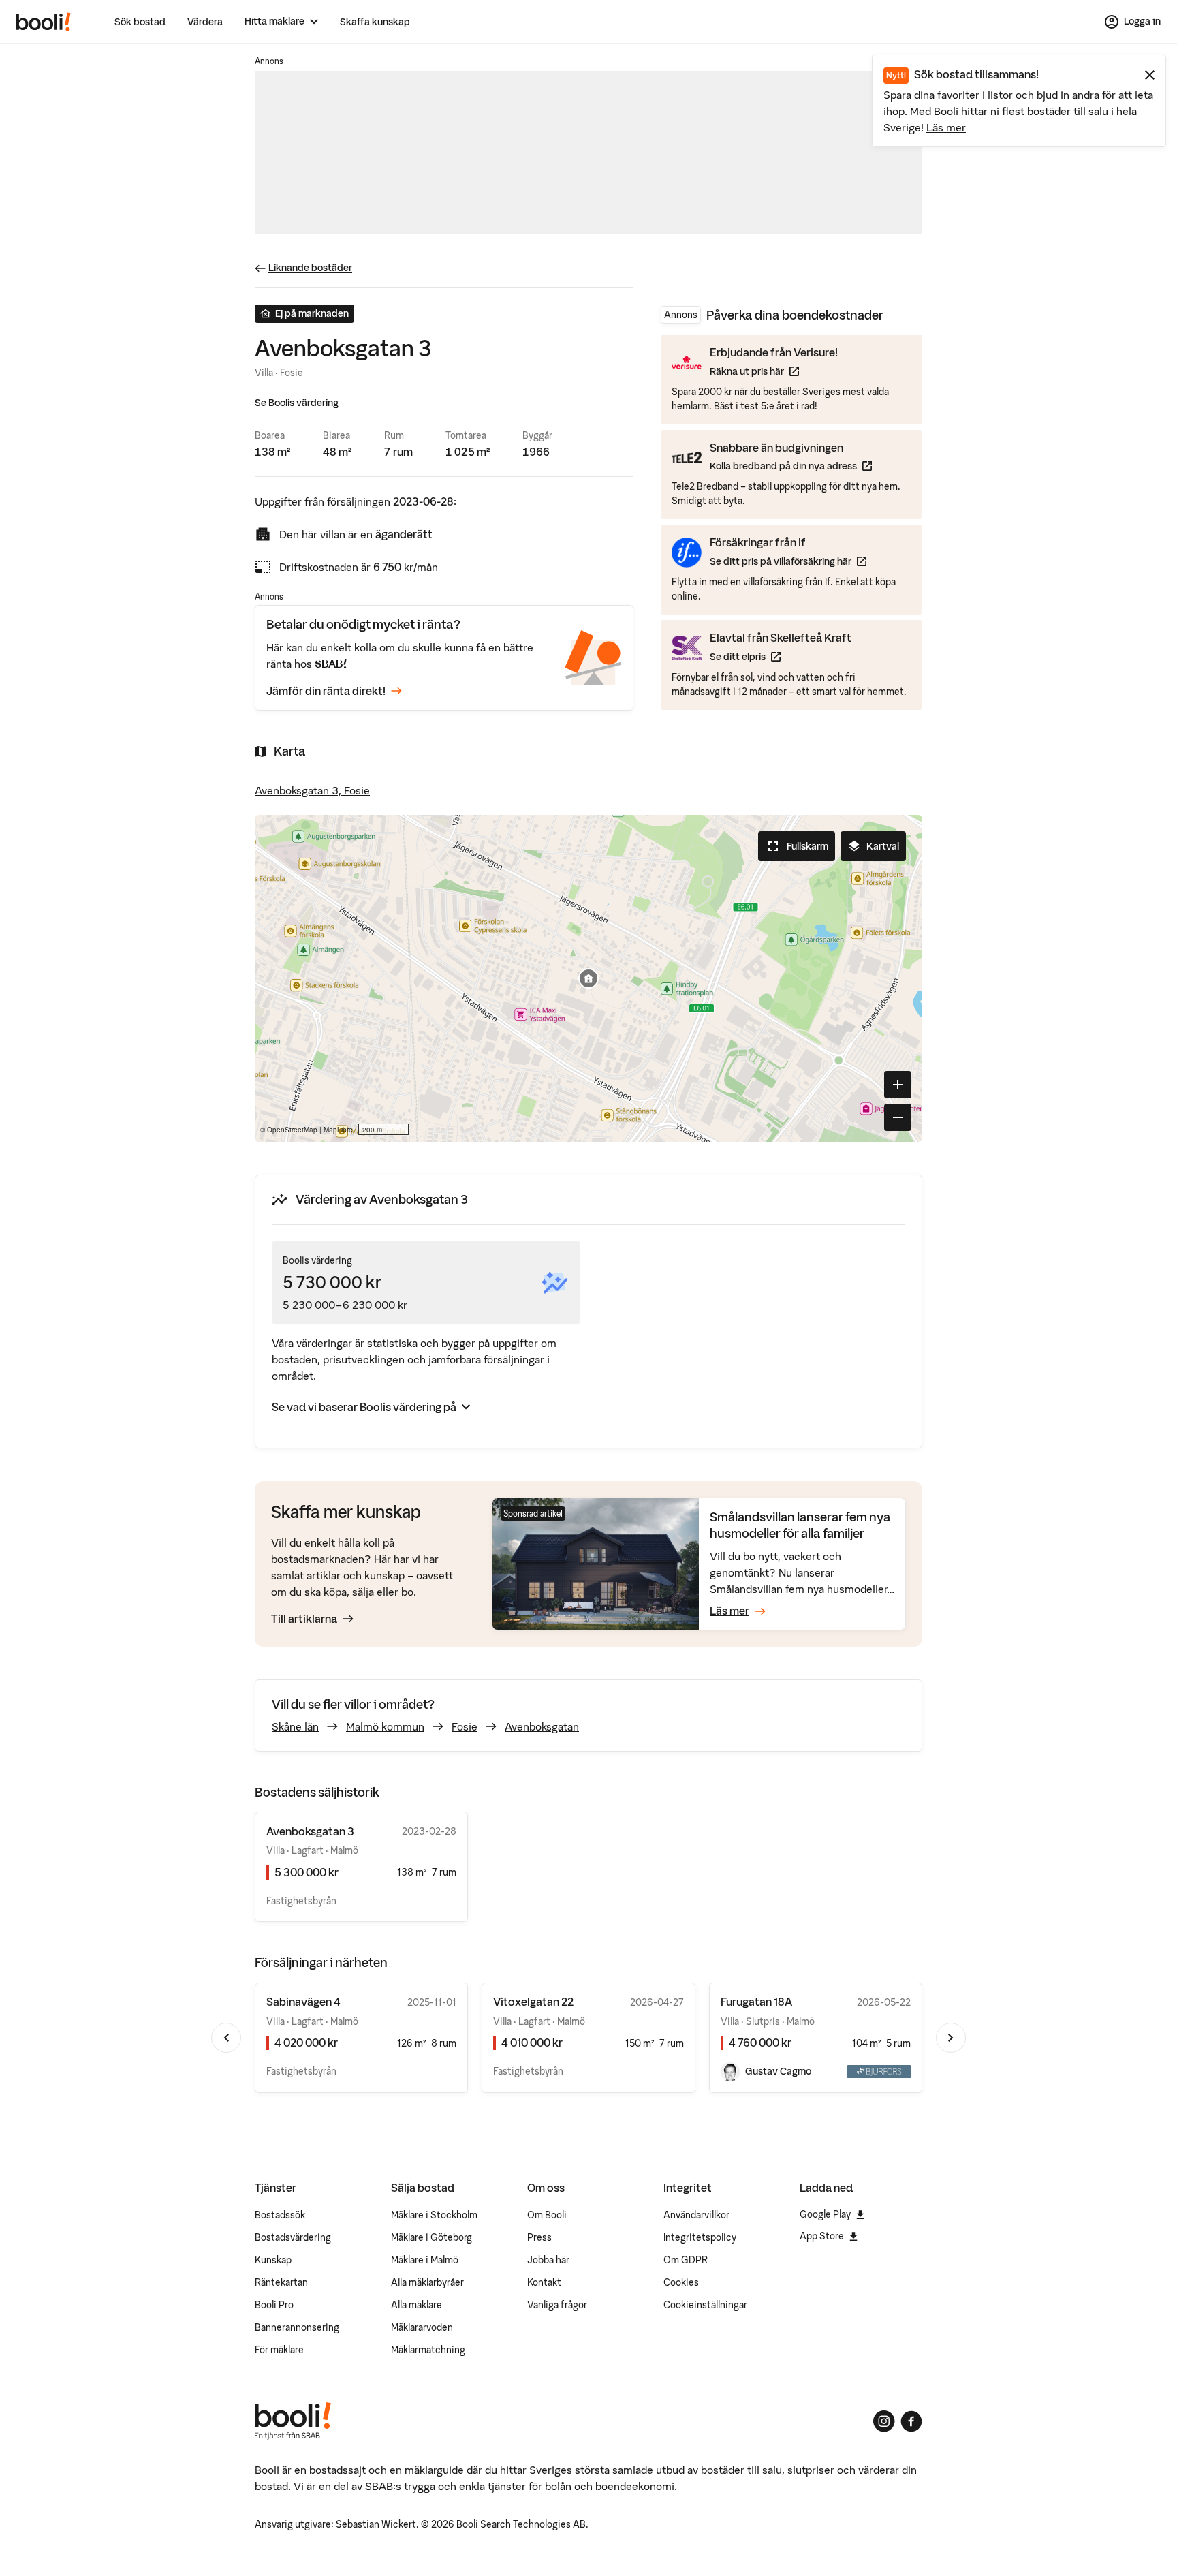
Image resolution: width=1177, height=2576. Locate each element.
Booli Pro (274, 2305)
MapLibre (338, 1130)
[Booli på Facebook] (911, 2421)
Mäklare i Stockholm (434, 2215)
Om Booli (547, 2215)
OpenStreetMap (292, 1130)
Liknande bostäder (310, 268)
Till (304, 1619)
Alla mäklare (417, 2305)
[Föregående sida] (226, 2038)
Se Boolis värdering (297, 403)
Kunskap (273, 2260)
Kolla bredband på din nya (791, 466)
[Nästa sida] (951, 2038)
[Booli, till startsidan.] (44, 22)
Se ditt (781, 656)
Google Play (825, 2214)
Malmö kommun (385, 1726)
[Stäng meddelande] (1150, 75)
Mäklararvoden (422, 2327)
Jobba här (548, 2260)
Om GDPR (686, 2260)
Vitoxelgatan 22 (533, 2002)
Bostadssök (280, 2215)
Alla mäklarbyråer (427, 2282)
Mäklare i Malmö (425, 2260)
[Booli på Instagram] (884, 2421)
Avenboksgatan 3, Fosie (312, 790)
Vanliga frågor (557, 2305)
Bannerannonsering (297, 2327)
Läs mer (946, 127)
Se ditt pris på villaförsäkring (788, 561)
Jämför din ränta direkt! (326, 691)
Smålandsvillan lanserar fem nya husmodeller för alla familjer (800, 1525)
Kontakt (544, 2282)
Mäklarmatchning (428, 2350)
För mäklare (279, 2350)
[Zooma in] (898, 1085)
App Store (822, 2236)
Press (539, 2237)
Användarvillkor (696, 2215)
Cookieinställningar (705, 2305)
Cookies (681, 2282)
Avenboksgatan (542, 1726)
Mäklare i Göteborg (431, 2237)
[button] (588, 978)
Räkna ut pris (774, 371)
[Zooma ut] (898, 1117)
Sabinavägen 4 (303, 2002)
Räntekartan (281, 2282)
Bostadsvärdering (293, 2237)
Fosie (465, 1726)
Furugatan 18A (756, 2002)
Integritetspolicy (700, 2237)
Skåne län (295, 1726)
